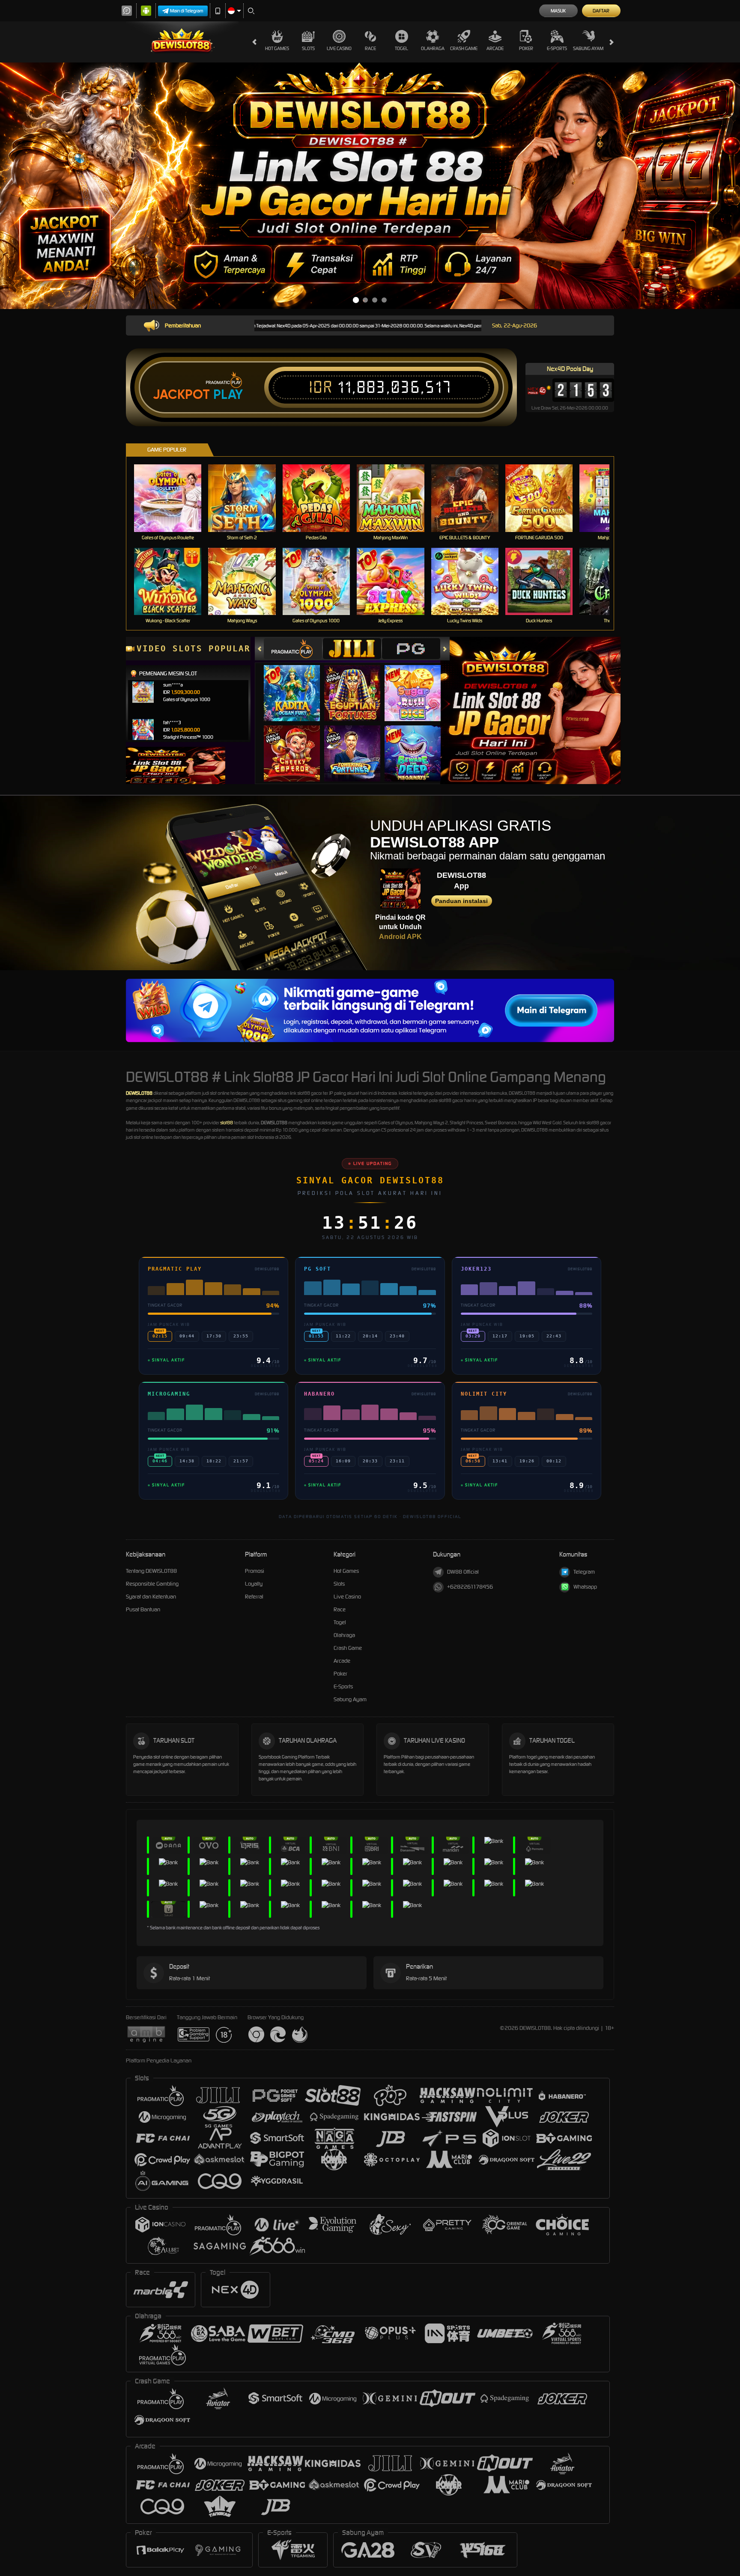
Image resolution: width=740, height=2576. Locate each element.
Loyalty (254, 1584)
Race (370, 48)
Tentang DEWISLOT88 (151, 1571)
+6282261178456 (470, 1587)
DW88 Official (463, 1572)
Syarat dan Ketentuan (151, 1597)
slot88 (227, 1123)
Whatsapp (585, 1587)
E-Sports (557, 48)
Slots (308, 48)
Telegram (584, 1572)
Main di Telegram (187, 11)
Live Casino (339, 48)
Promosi (255, 1571)
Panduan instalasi (461, 901)
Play (228, 395)
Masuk (558, 11)
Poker (526, 48)
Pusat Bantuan (143, 1609)
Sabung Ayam (588, 48)
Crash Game (464, 48)
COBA (297, 685)
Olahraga (433, 48)
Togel (401, 48)
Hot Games (277, 48)
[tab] (293, 649)
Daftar (601, 11)
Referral (254, 1597)
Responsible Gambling (152, 1584)
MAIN (173, 498)
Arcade (495, 48)
